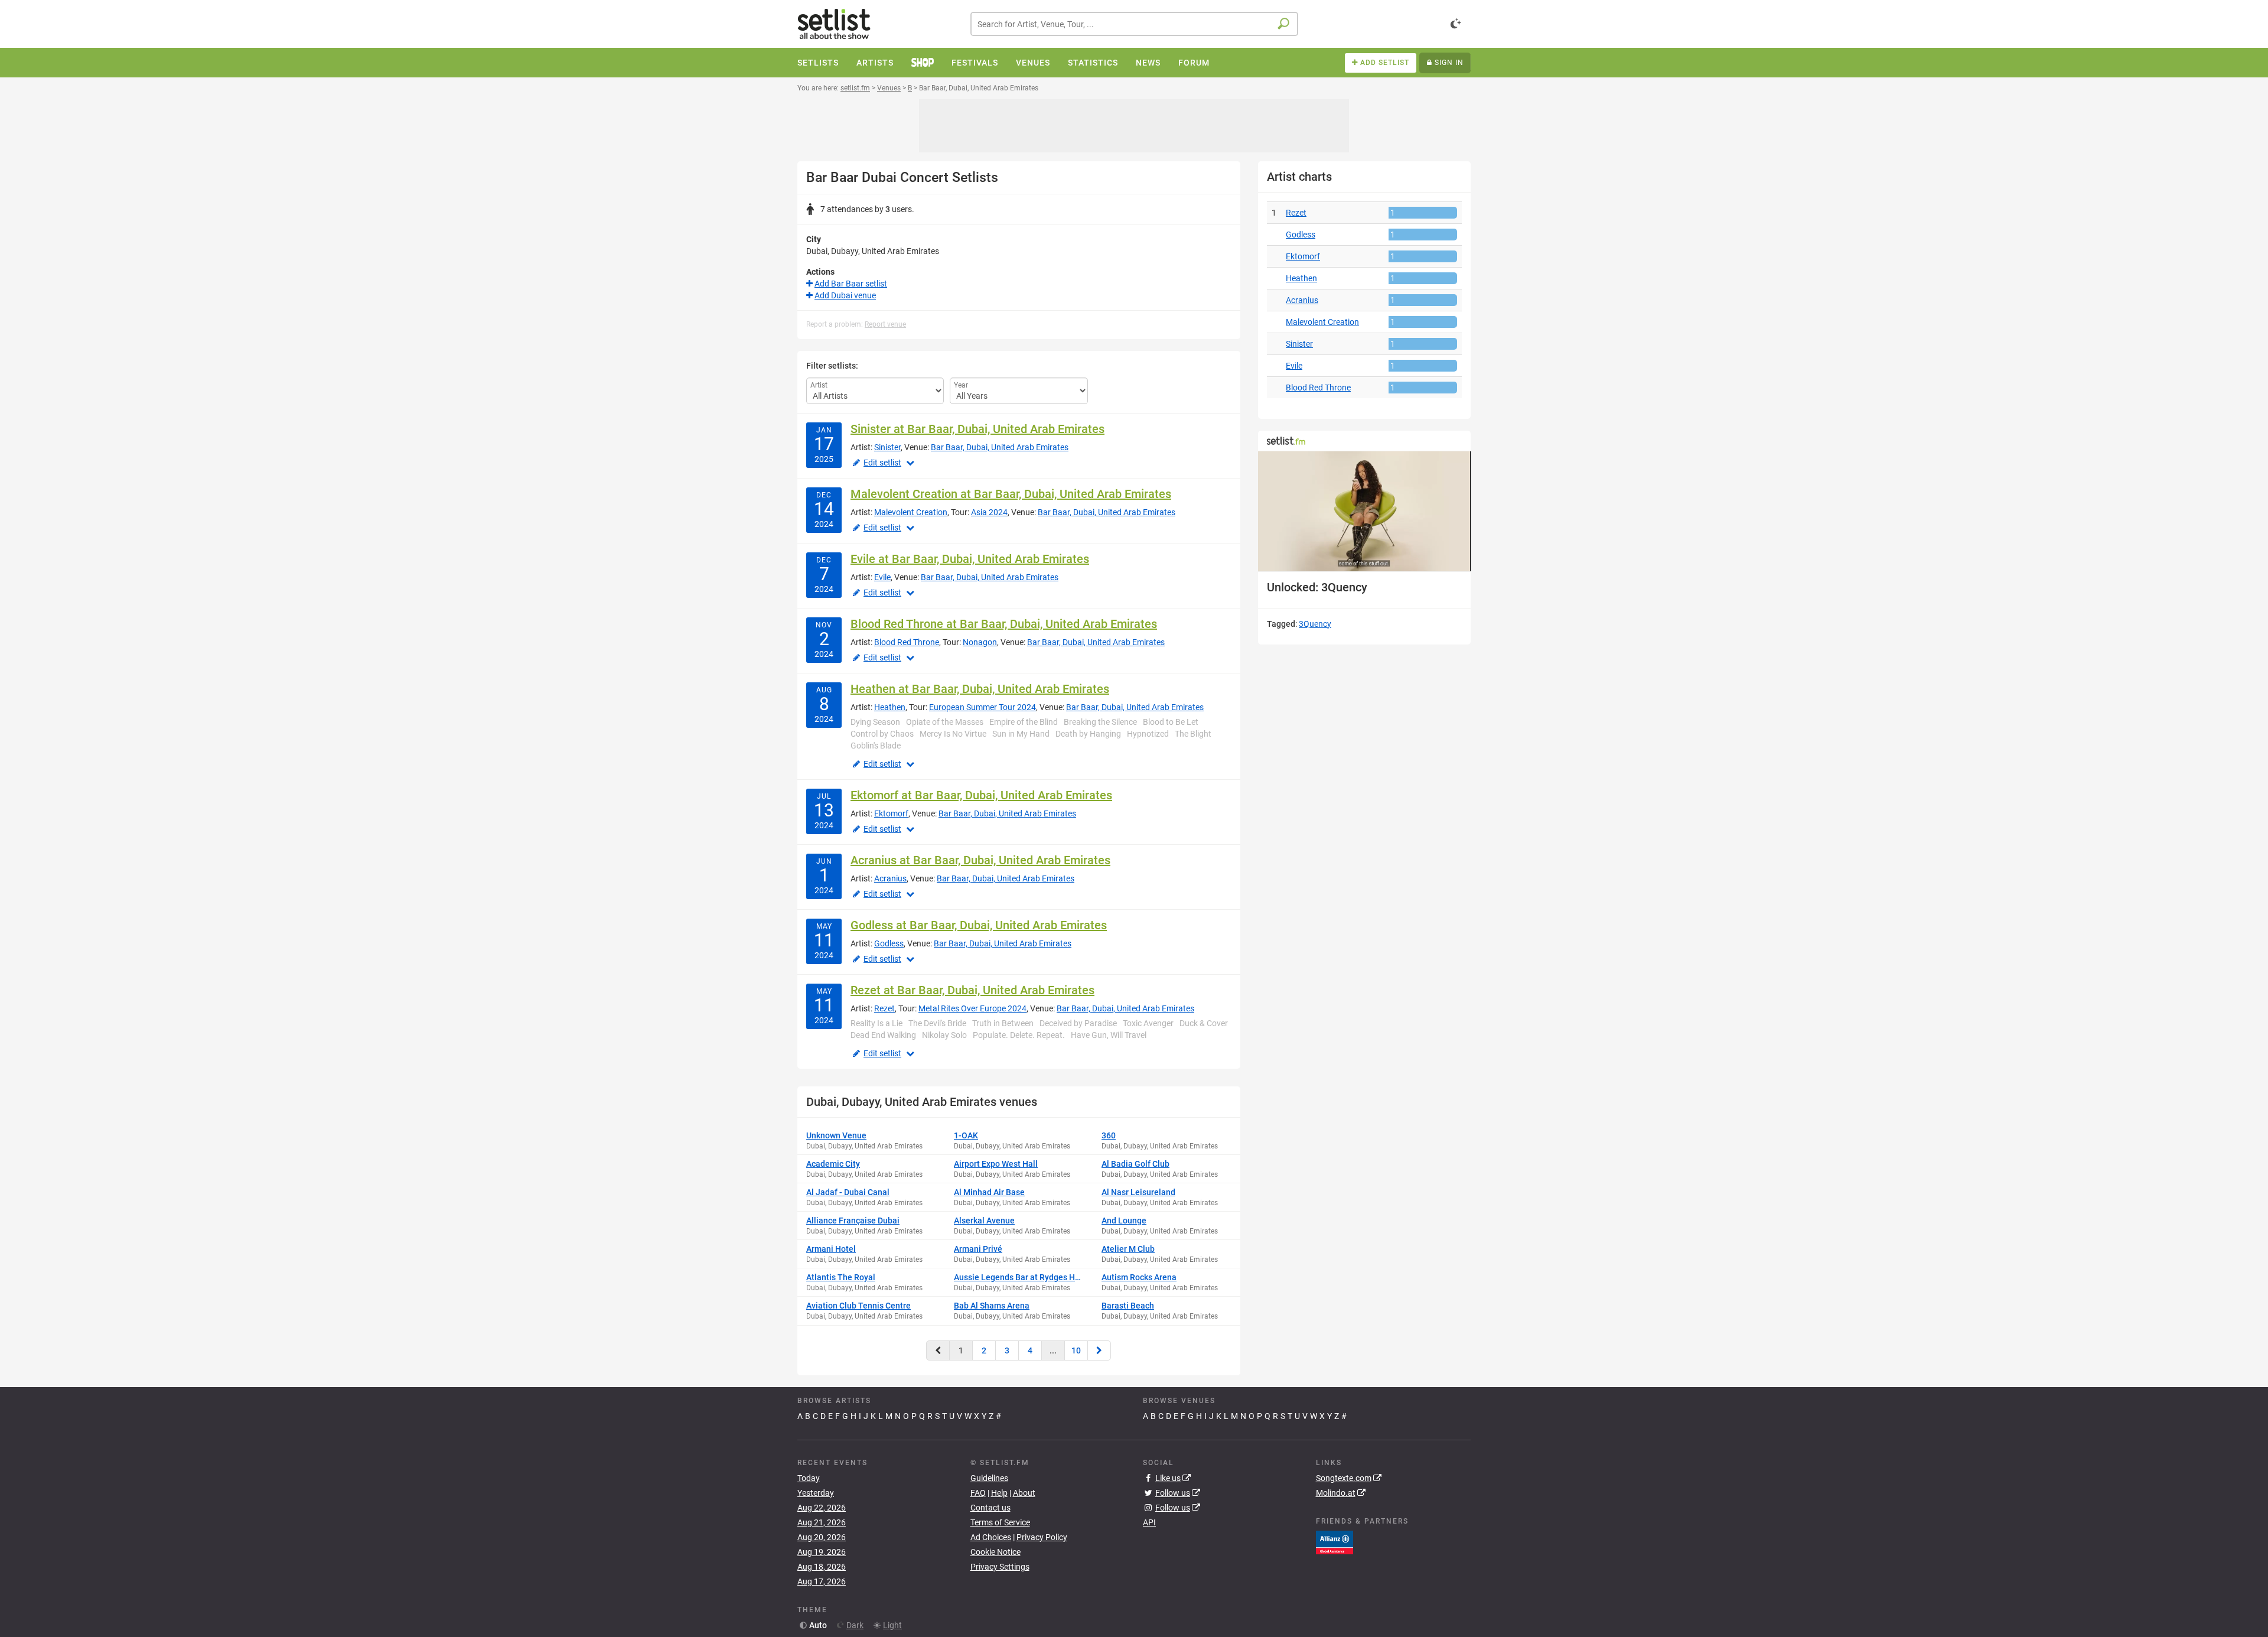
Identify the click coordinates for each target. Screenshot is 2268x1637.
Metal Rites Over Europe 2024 (972, 1008)
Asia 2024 (989, 512)
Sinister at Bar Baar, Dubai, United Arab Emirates (977, 429)
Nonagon (980, 642)
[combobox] (1134, 24)
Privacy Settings (1000, 1567)
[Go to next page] (1099, 1350)
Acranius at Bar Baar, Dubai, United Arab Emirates (980, 860)
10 (1076, 1350)
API (1149, 1522)
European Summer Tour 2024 (983, 707)
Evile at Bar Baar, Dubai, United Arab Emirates (970, 559)
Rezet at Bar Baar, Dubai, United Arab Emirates (972, 990)
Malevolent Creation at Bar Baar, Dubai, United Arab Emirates (1011, 494)
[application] (1364, 511)
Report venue (885, 324)
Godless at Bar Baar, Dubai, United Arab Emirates (979, 925)
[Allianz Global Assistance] (1335, 1542)
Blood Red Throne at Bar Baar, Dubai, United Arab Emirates (1004, 624)
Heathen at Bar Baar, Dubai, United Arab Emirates (980, 689)
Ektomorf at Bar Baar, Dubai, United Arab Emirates (981, 795)
